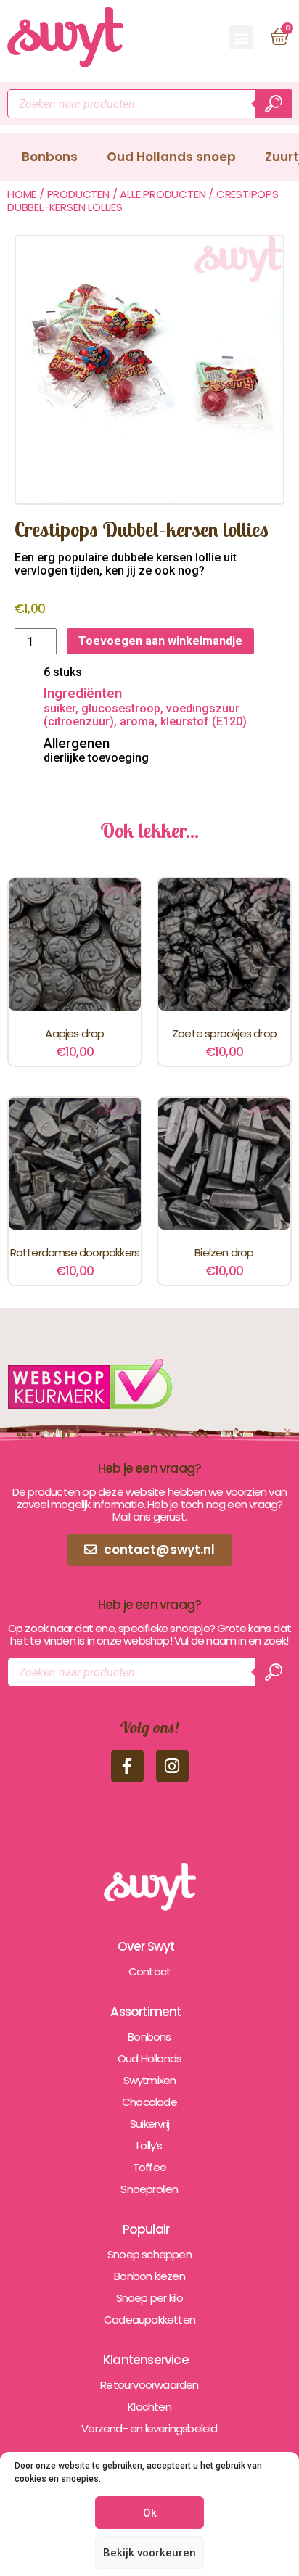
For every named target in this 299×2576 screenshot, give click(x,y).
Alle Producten (163, 194)
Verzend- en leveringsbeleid (149, 2428)
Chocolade (149, 2102)
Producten (78, 194)
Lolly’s (149, 2145)
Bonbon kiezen (149, 2276)
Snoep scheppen (149, 2254)
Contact (149, 1971)
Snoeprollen (149, 2189)
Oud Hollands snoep (171, 157)
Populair (146, 2229)
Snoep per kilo (150, 2298)
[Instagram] (172, 1766)
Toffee (149, 2167)
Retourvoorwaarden (149, 2385)
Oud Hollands (149, 2058)
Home (22, 194)
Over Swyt (146, 1946)
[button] (241, 37)
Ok (150, 2513)
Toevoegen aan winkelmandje (160, 641)
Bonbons (50, 157)
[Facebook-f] (127, 1766)
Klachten (149, 2407)
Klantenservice (146, 2360)
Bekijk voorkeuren (149, 2553)
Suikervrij (149, 2124)
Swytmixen (150, 2080)
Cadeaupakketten (149, 2320)
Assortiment (146, 2012)
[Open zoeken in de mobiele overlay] (149, 104)
